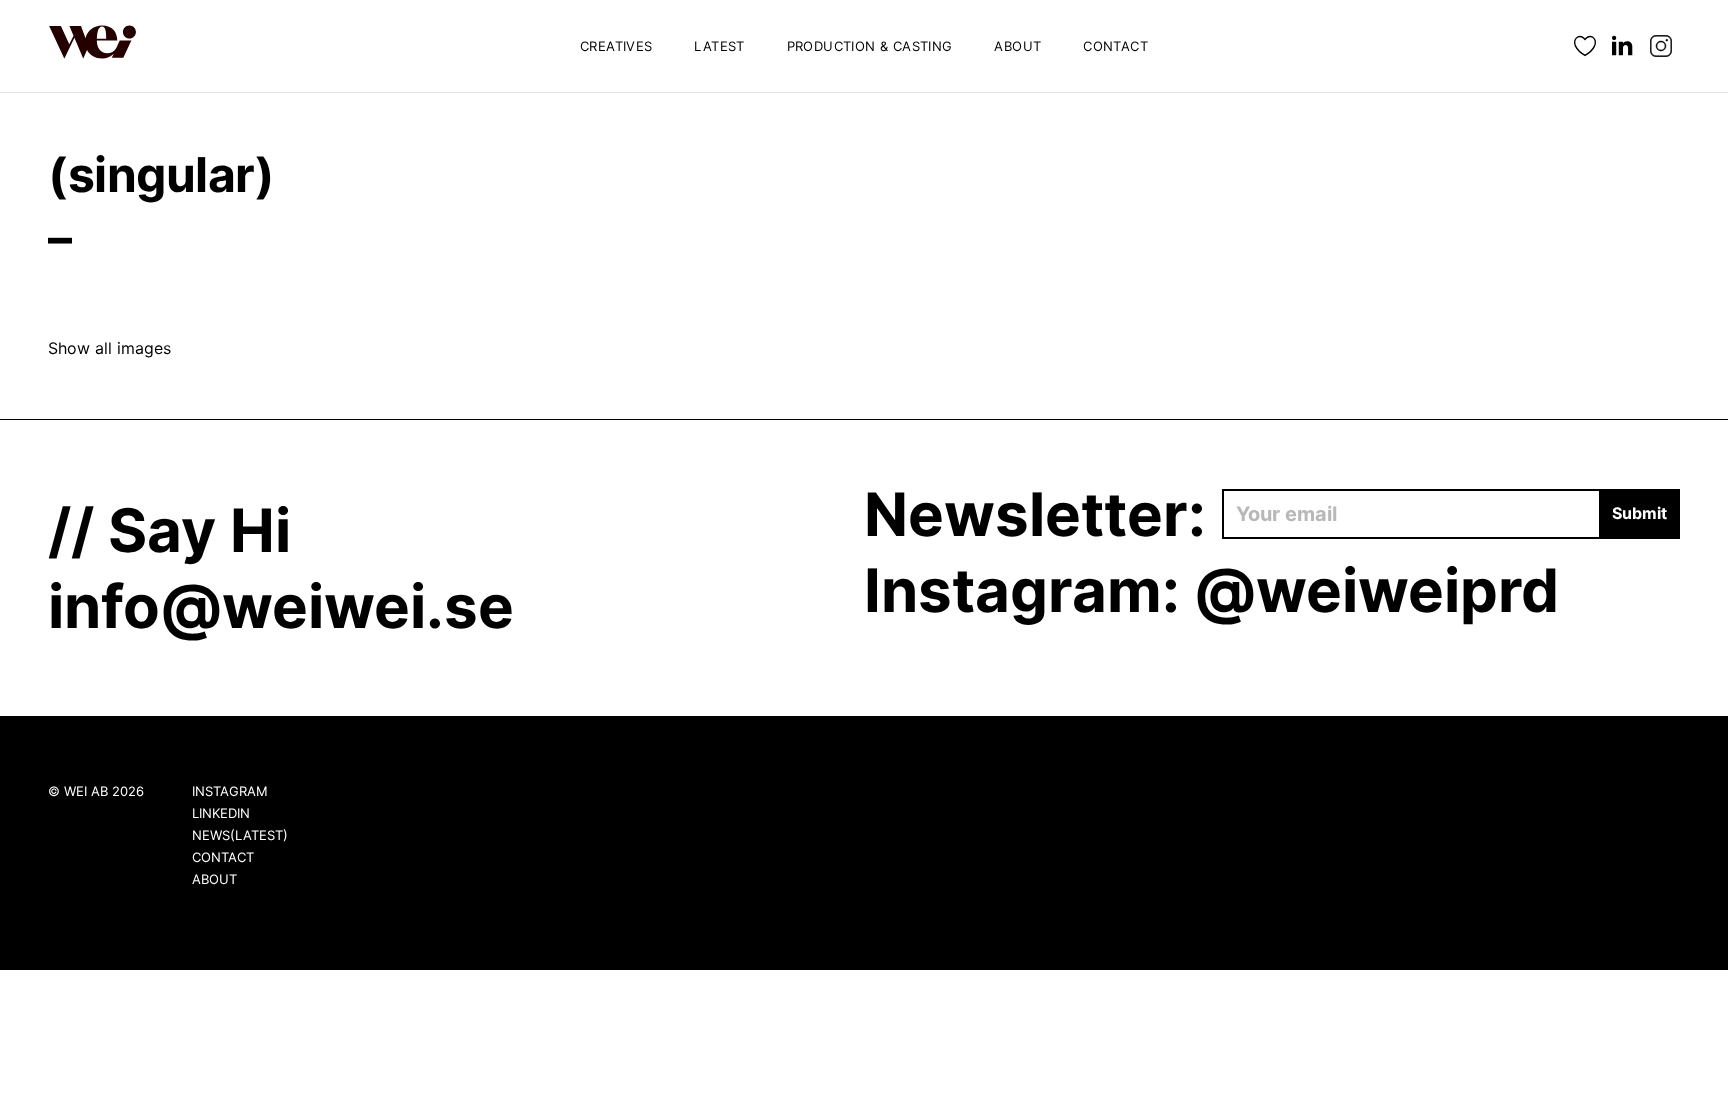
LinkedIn (221, 813)
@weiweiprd (1376, 590)
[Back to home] (93, 46)
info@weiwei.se (281, 606)
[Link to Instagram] (1661, 46)
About (1017, 46)
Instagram (230, 791)
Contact (1115, 46)
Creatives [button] (616, 46)
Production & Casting (870, 46)
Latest (719, 46)
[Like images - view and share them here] (1585, 46)
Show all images (109, 348)
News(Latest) (240, 835)
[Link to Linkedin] (1623, 46)
